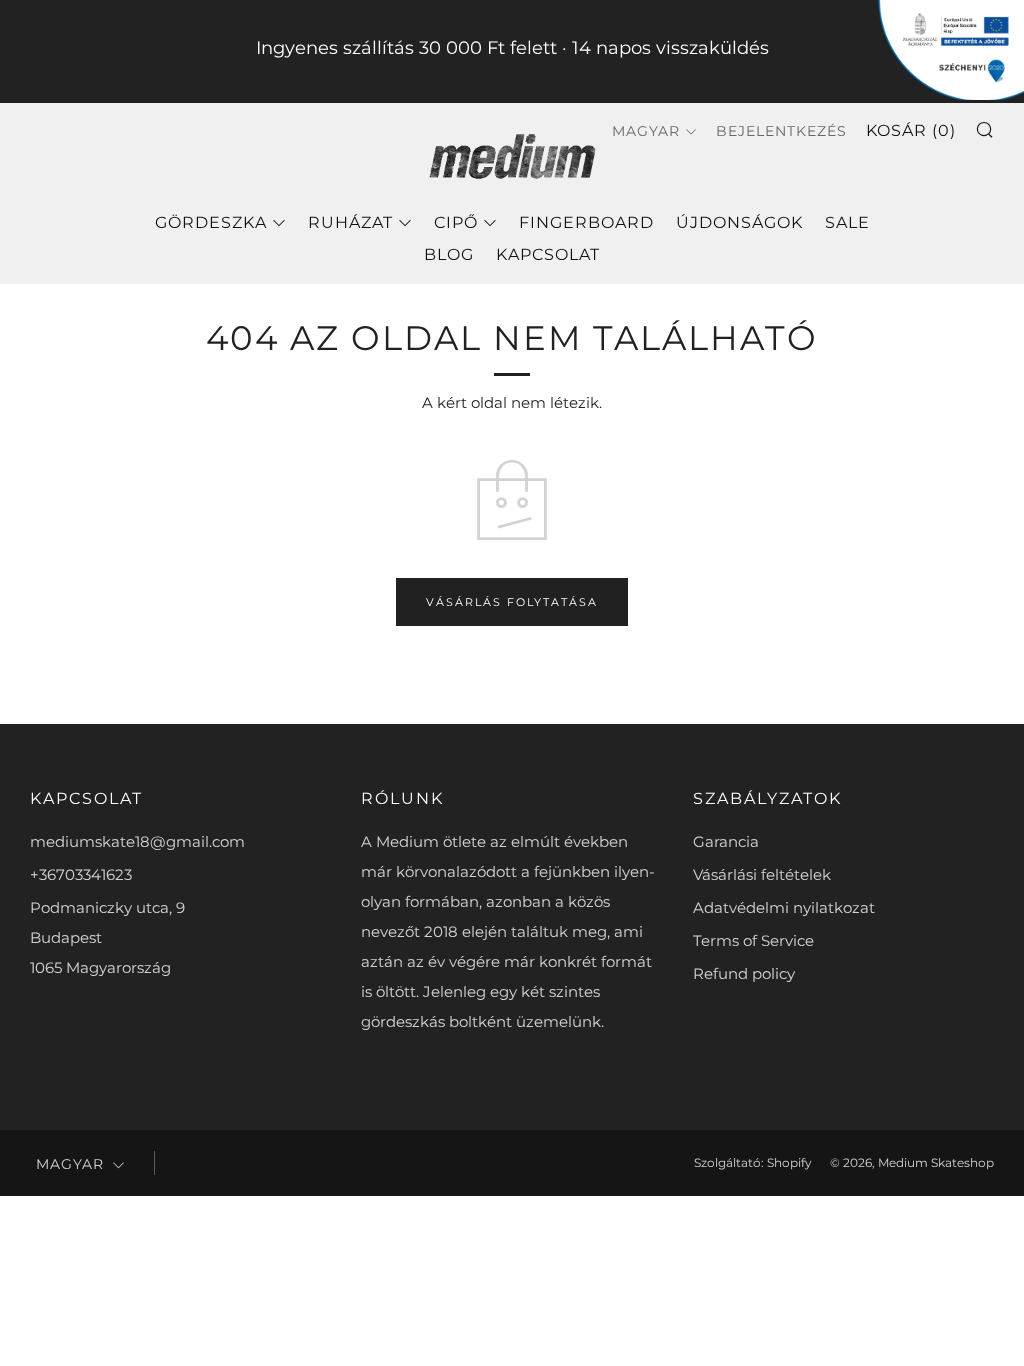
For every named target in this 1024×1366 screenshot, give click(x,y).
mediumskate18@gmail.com (137, 841)
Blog (449, 254)
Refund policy (744, 973)
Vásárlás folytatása (512, 602)
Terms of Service (753, 940)
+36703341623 (81, 874)
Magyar (646, 131)
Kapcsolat (548, 254)
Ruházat (350, 222)
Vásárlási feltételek (762, 874)
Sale (847, 222)
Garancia (726, 841)
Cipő (456, 222)
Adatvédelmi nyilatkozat (784, 907)
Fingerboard (586, 222)
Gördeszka (211, 222)
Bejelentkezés (781, 131)
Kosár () (911, 130)
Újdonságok (739, 222)
